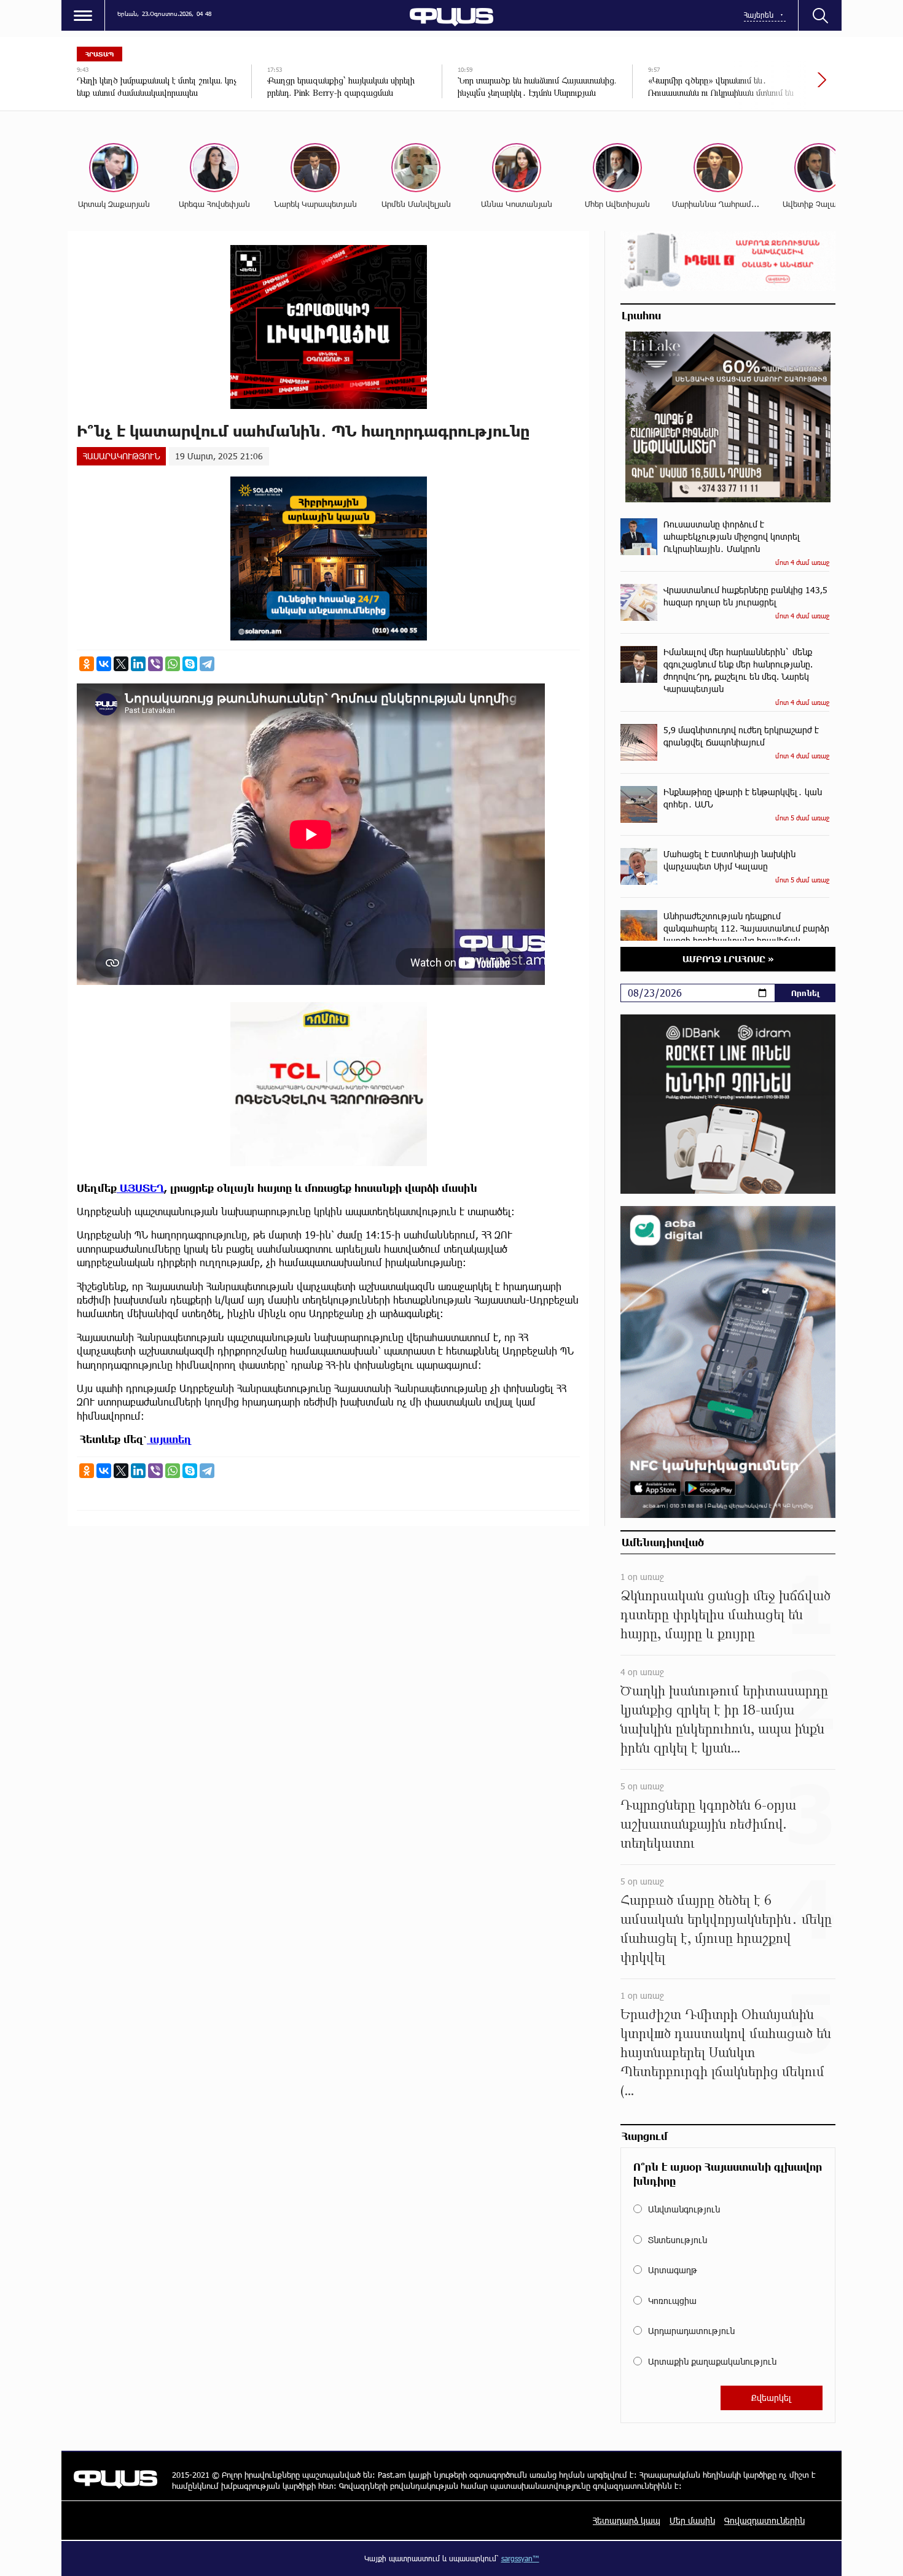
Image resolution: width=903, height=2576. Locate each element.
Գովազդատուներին (764, 2520)
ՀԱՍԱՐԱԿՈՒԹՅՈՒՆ (121, 456)
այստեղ (169, 1439)
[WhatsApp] (173, 664)
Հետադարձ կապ (627, 2520)
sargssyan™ (520, 2558)
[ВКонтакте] (104, 664)
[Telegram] (207, 664)
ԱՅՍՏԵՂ (140, 1188)
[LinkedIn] (138, 664)
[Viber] (155, 664)
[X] (121, 664)
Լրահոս (641, 315)
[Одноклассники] (87, 664)
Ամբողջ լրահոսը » (728, 959)
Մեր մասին (692, 2520)
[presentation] (780, 86)
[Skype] (190, 664)
